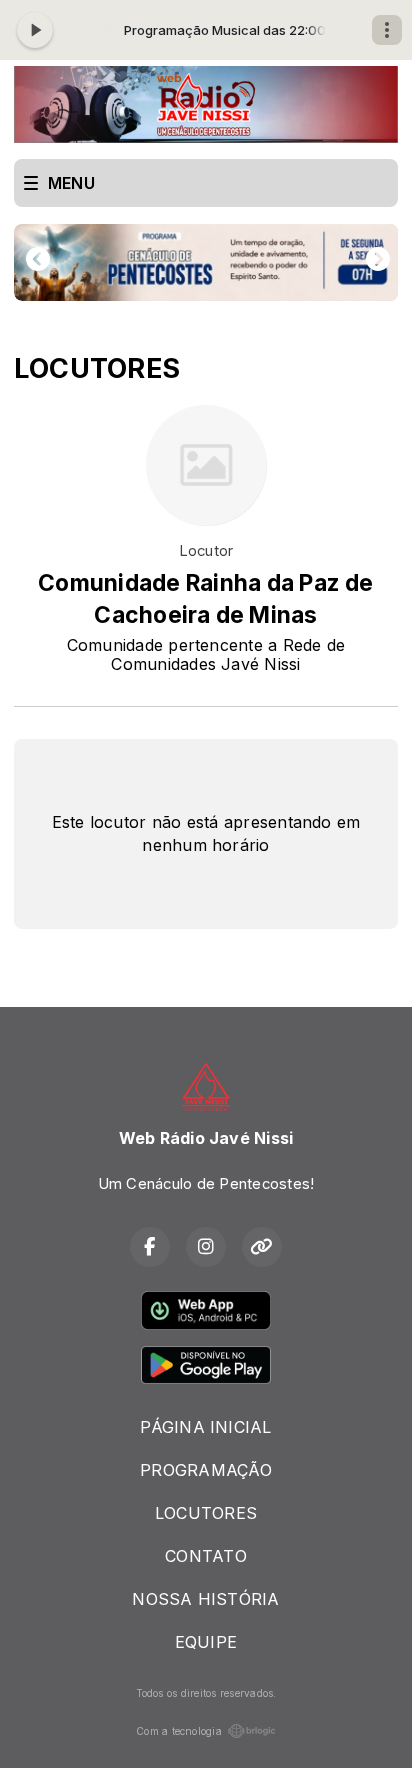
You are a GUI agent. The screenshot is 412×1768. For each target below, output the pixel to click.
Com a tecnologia (179, 1731)
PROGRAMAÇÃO (206, 1470)
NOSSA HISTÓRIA (205, 1599)
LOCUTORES (206, 1513)
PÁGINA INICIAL (205, 1427)
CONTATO (206, 1556)
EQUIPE (206, 1642)
